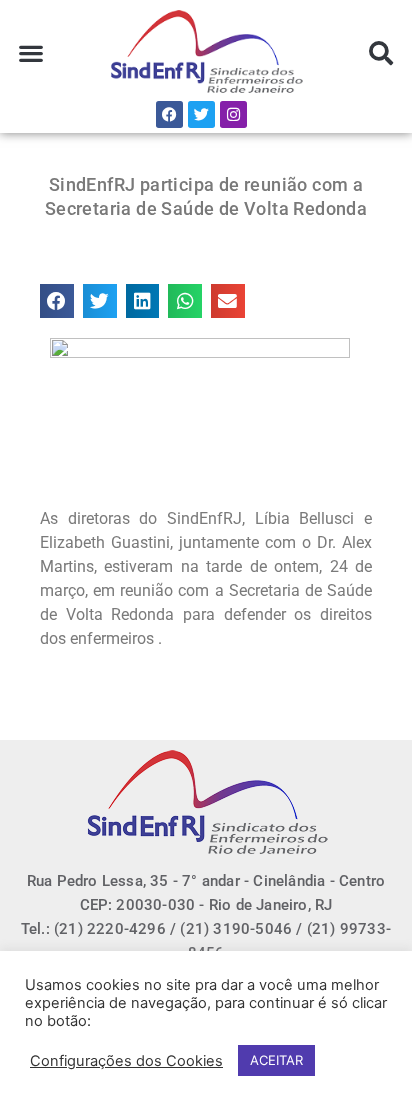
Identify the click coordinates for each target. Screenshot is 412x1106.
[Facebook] (169, 114)
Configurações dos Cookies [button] (126, 1061)
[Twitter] (201, 114)
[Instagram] (233, 114)
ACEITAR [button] (276, 1060)
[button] (30, 53)
